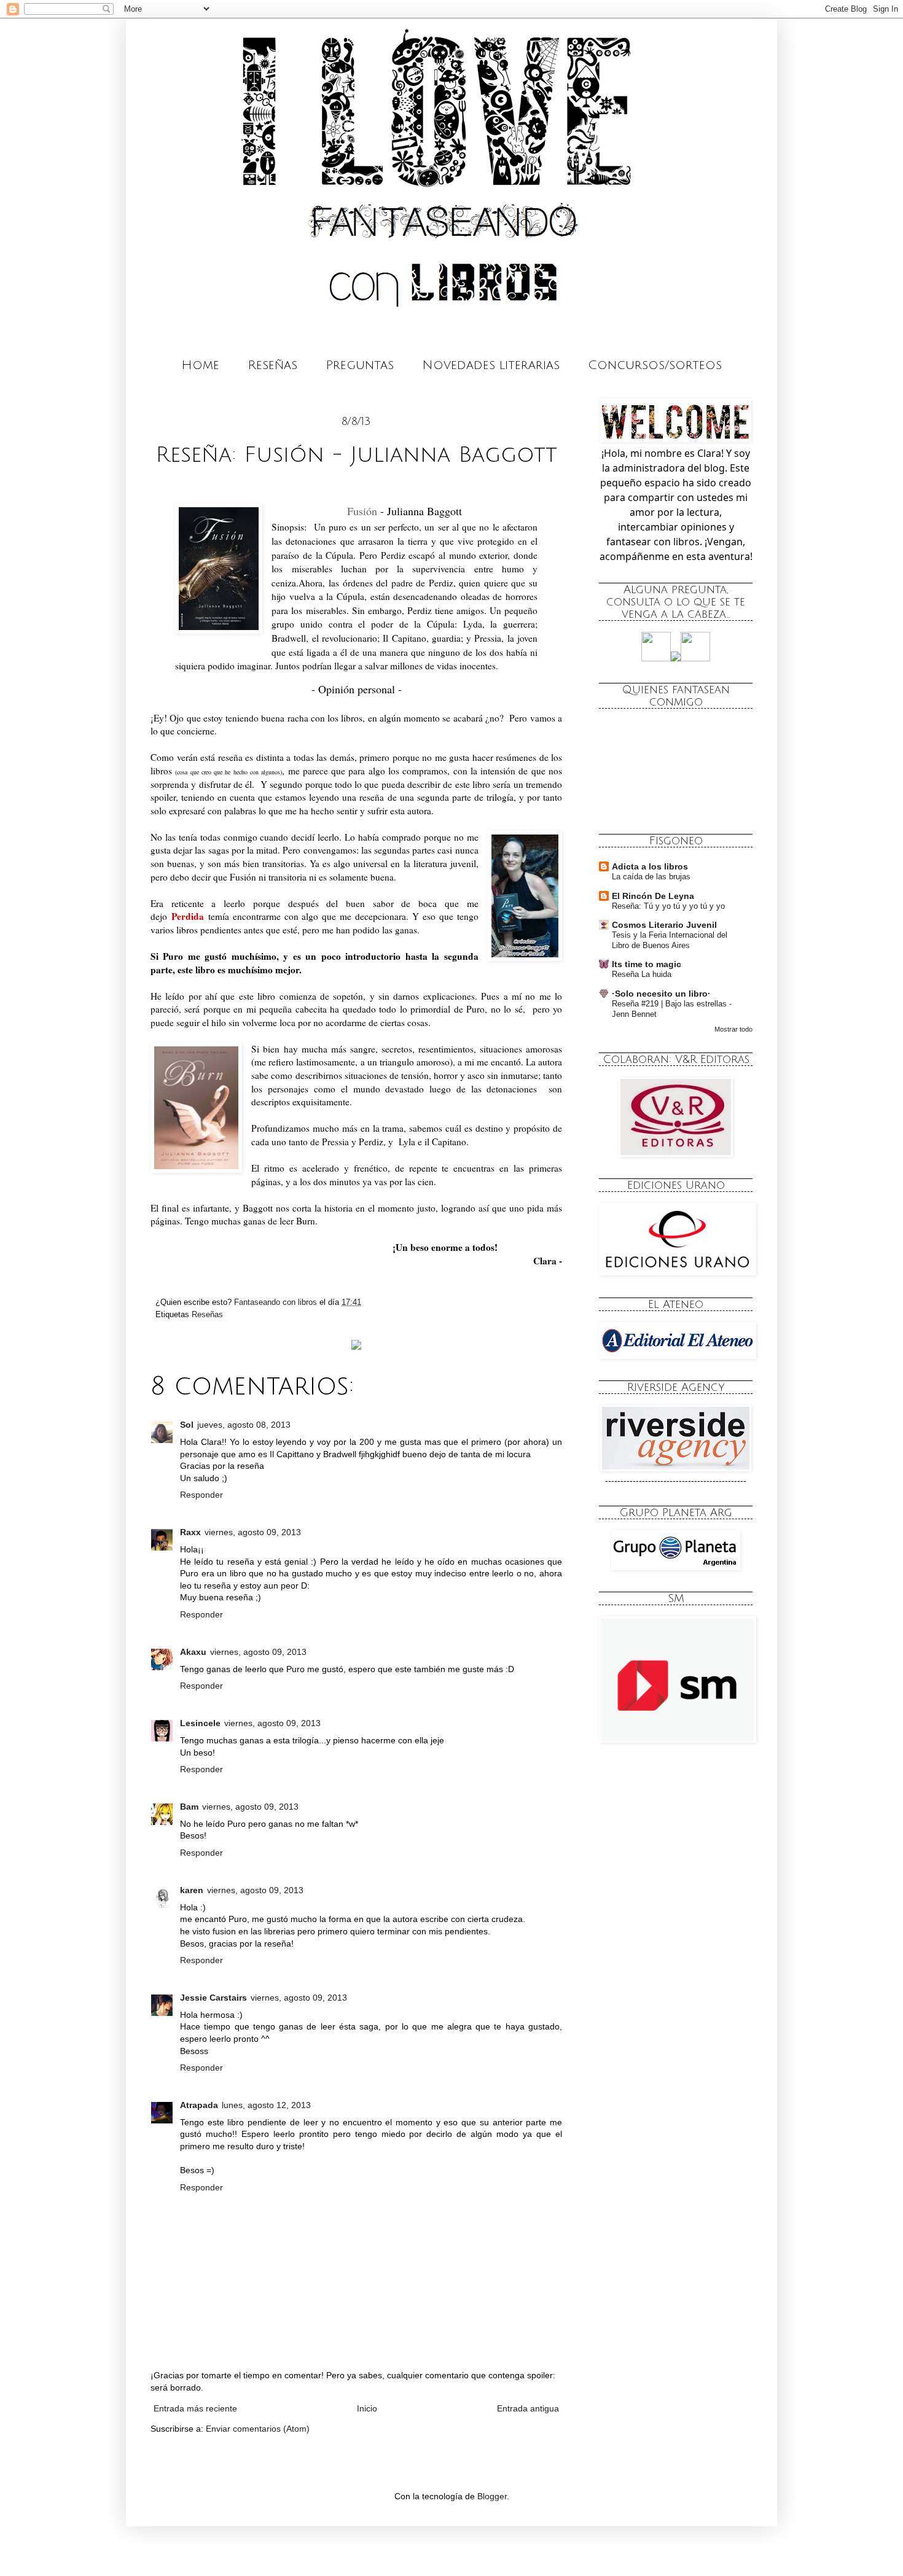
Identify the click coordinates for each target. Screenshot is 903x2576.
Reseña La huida (642, 974)
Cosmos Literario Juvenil (664, 925)
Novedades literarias (491, 365)
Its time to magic (647, 964)
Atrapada (199, 2105)
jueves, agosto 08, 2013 (244, 1425)
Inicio (367, 2408)
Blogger (492, 2496)
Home (200, 365)
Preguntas (360, 365)
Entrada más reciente (195, 2408)
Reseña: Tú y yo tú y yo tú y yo (668, 906)
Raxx (190, 1532)
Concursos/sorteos (655, 365)
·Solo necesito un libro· (661, 994)
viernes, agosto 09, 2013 (253, 1532)
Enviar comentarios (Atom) (258, 2429)
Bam (189, 1807)
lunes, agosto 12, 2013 (266, 2105)
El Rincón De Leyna (653, 896)
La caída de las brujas (651, 877)
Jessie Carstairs (213, 1998)
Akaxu (193, 1652)
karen (192, 1890)
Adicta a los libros (650, 866)
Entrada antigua (528, 2408)
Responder (201, 1495)
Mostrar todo (733, 1029)
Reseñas (272, 365)
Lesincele (200, 1723)
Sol (187, 1425)
